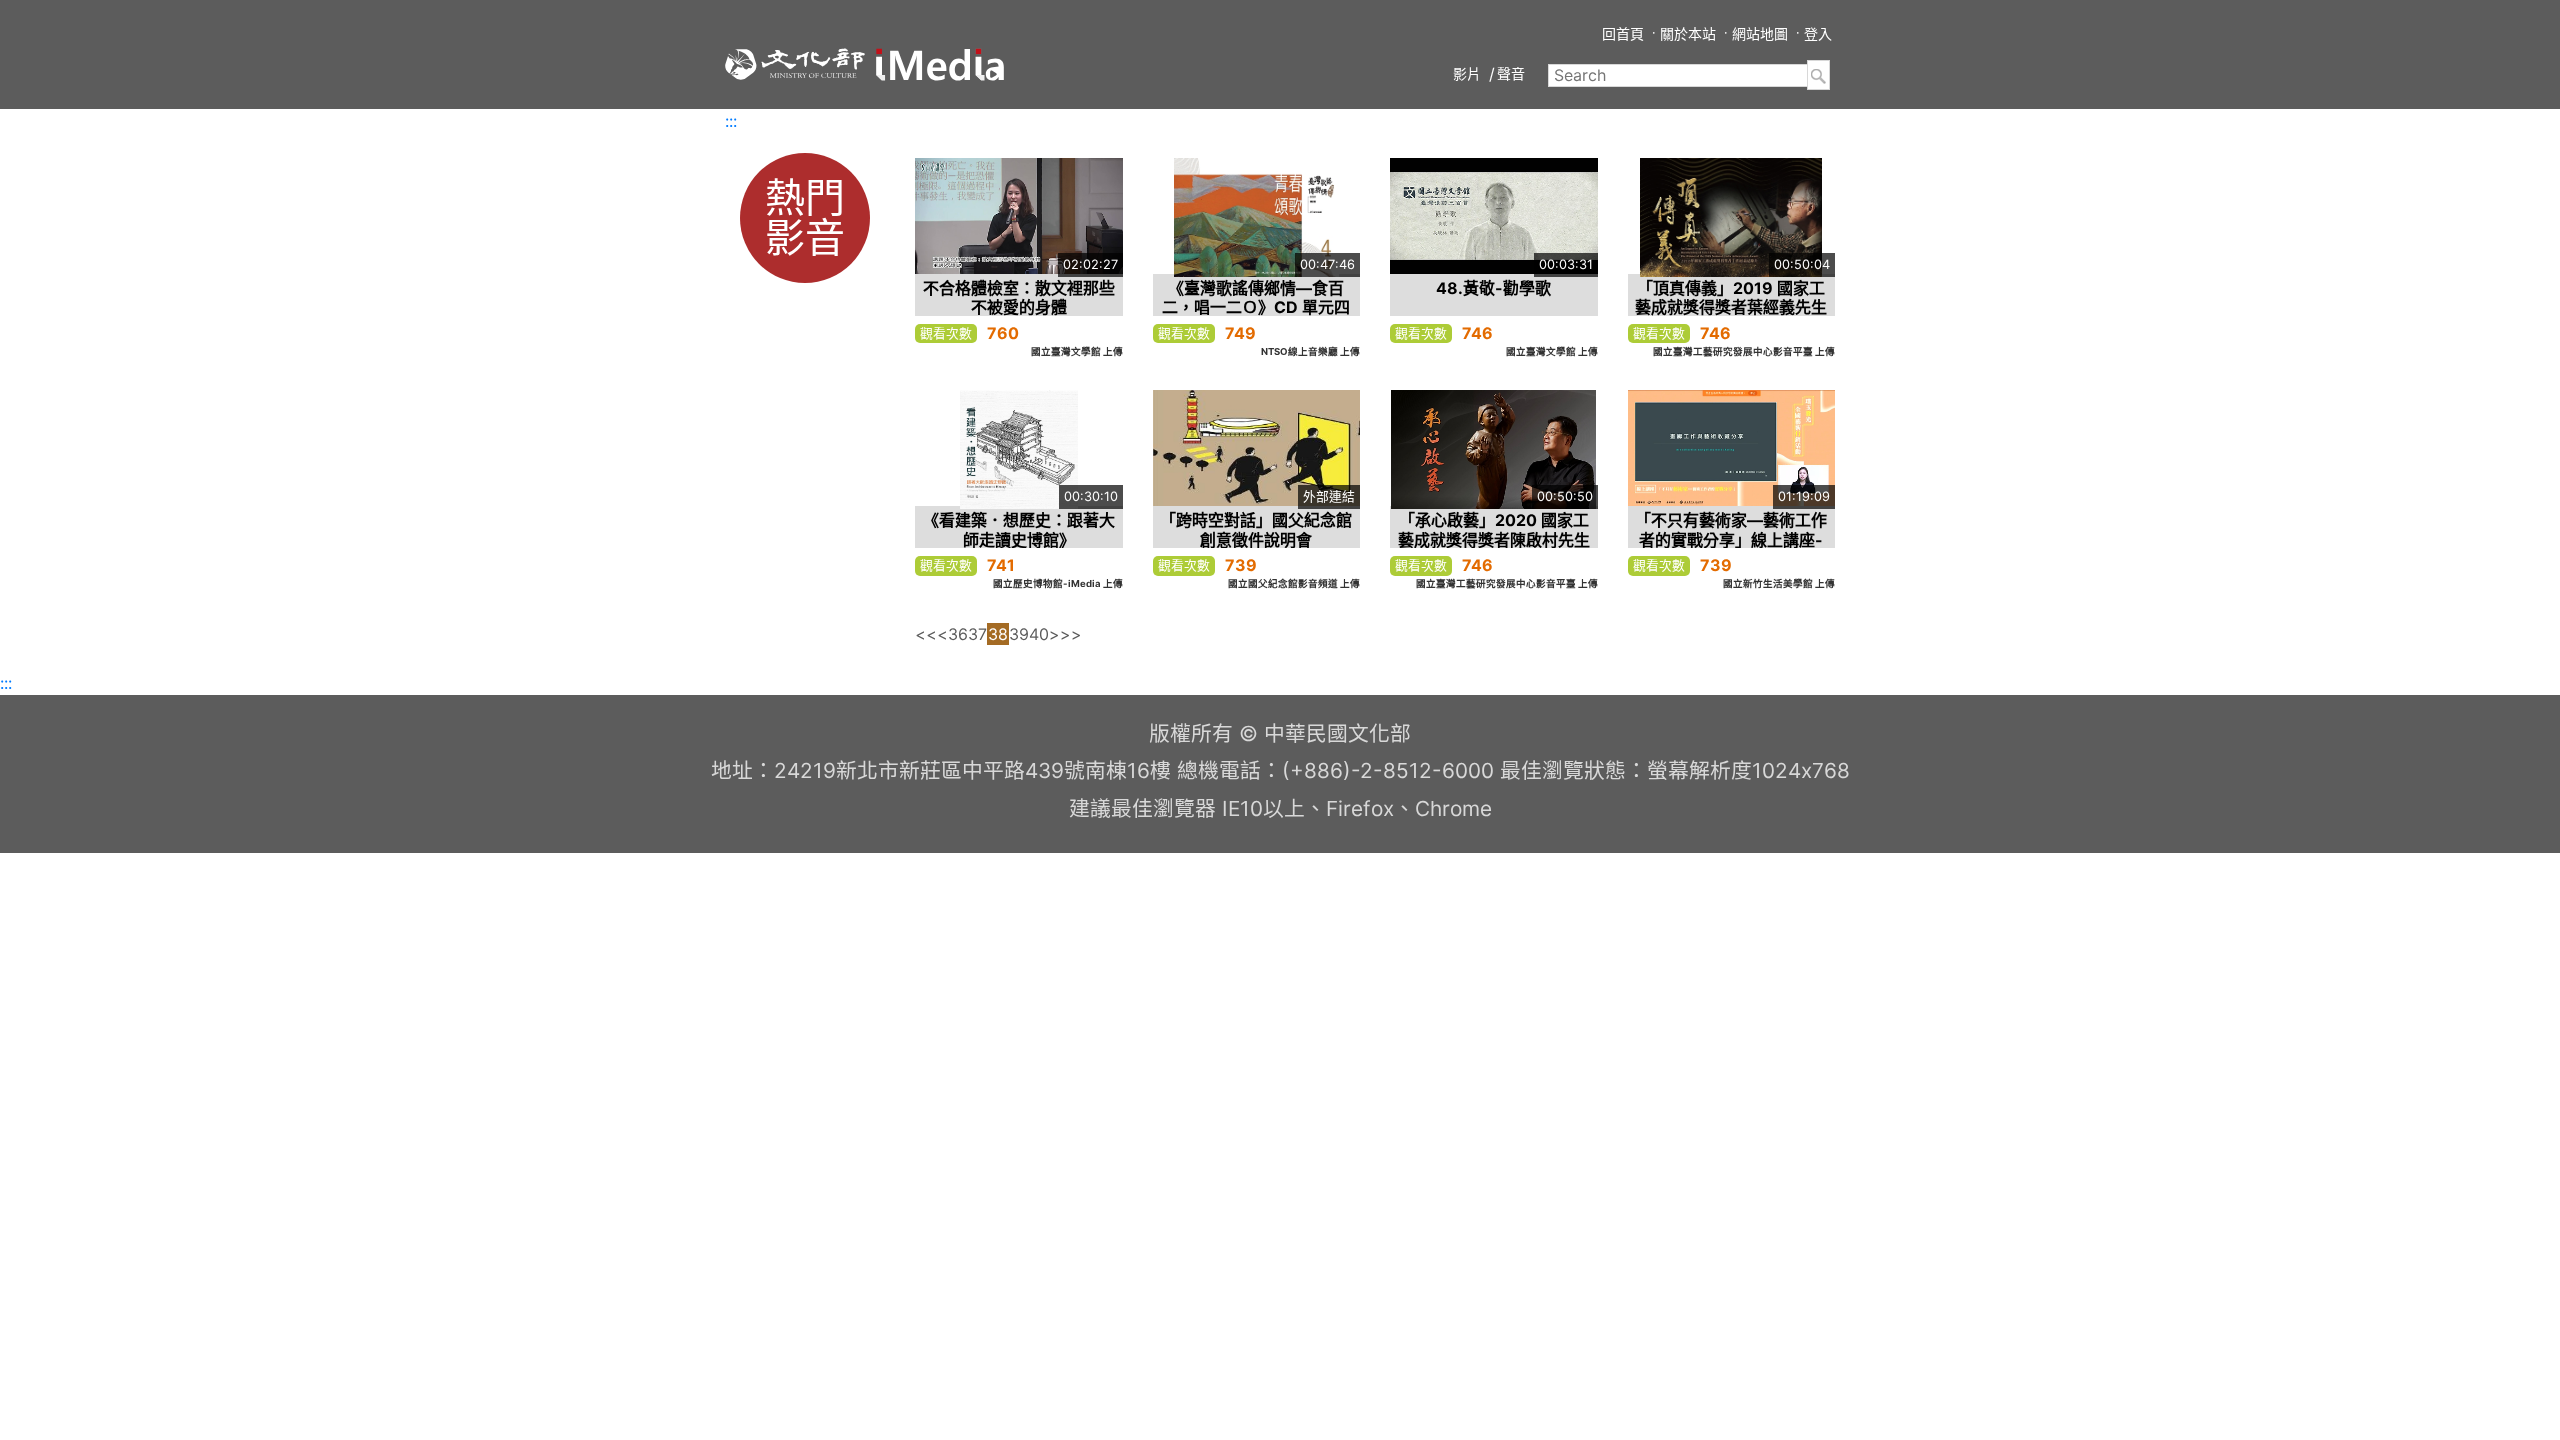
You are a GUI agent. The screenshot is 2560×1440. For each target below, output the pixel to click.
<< (926, 634)
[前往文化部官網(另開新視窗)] (795, 64)
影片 (1467, 73)
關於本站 (1688, 33)
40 (1039, 634)
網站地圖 (1760, 33)
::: (731, 121)
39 (1019, 634)
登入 (1818, 33)
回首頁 (1623, 33)
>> (1071, 634)
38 (998, 634)
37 (977, 634)
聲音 (1511, 73)
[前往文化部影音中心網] (940, 64)
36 (958, 634)
